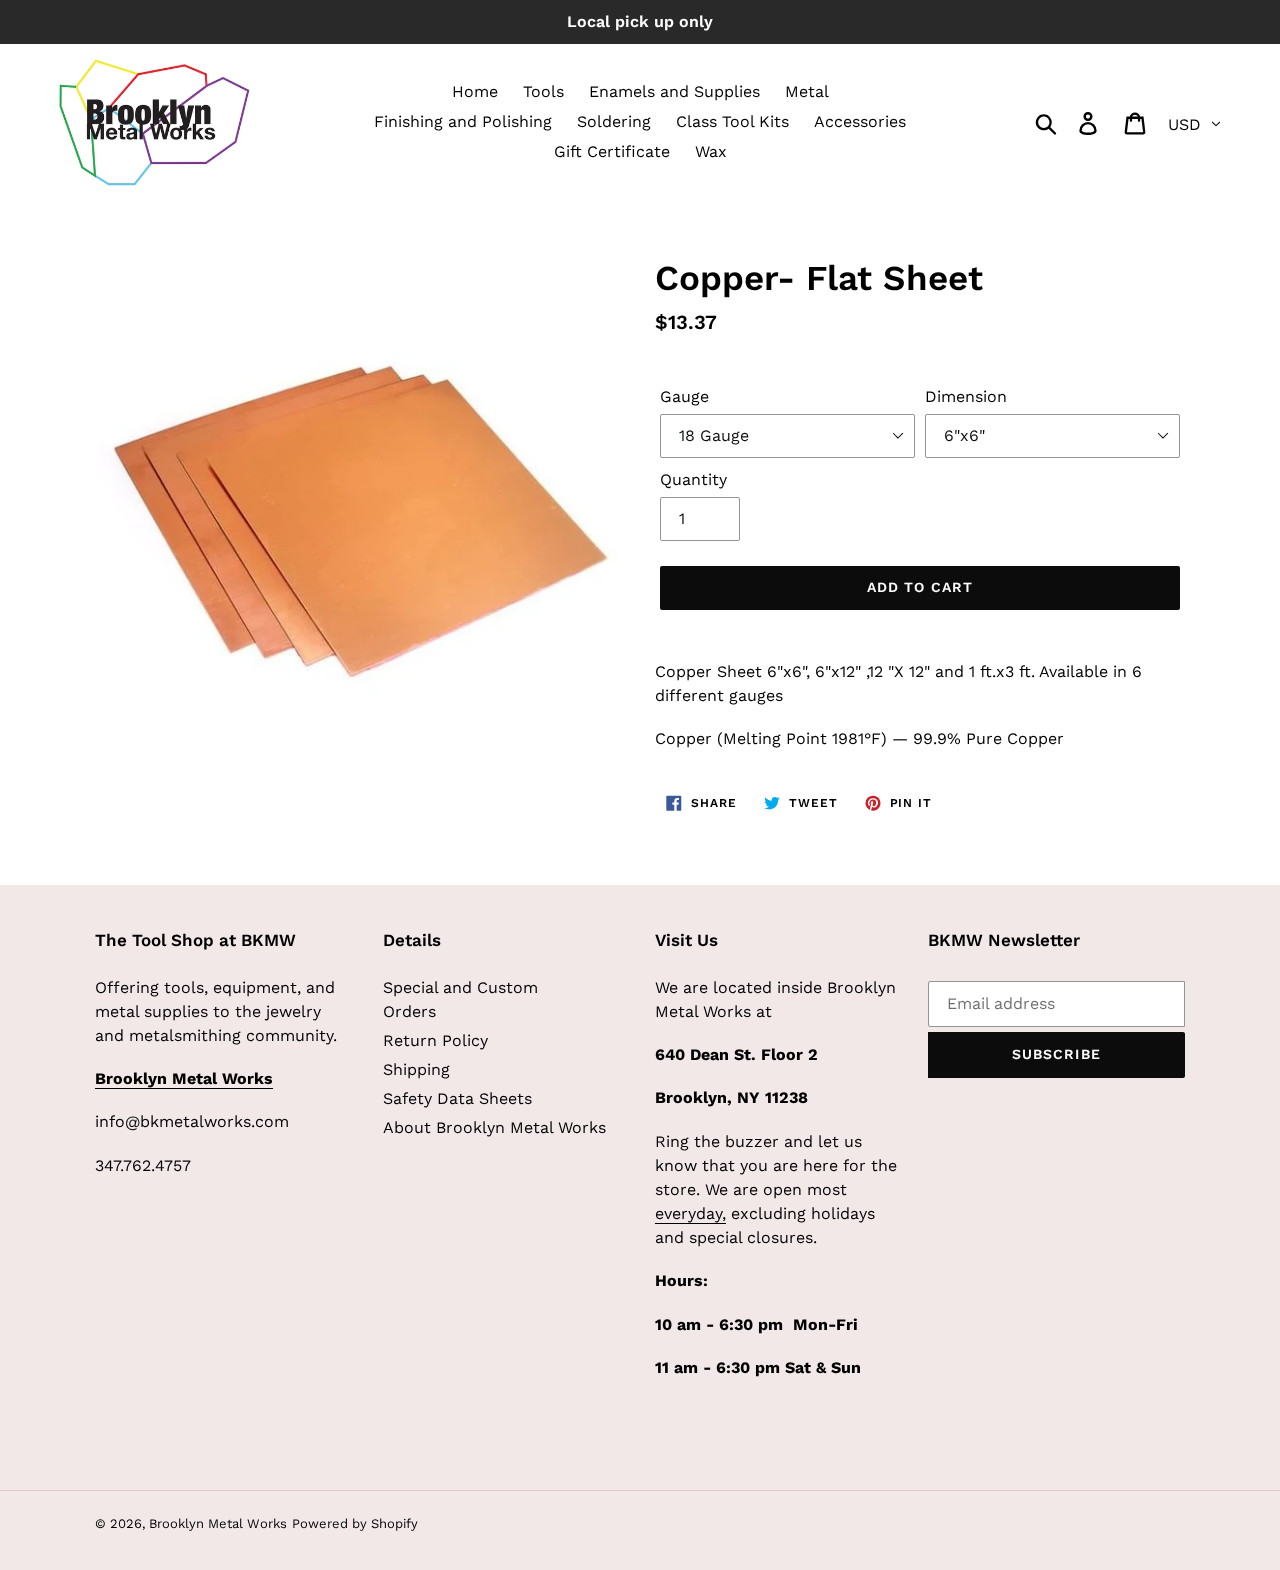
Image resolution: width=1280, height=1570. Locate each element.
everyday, (690, 1213)
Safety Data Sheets (457, 1098)
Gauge (684, 396)
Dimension (966, 396)
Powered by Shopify (355, 1523)
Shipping (416, 1069)
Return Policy (435, 1040)
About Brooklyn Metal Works (494, 1127)
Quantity (693, 479)
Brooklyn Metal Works (218, 1523)
